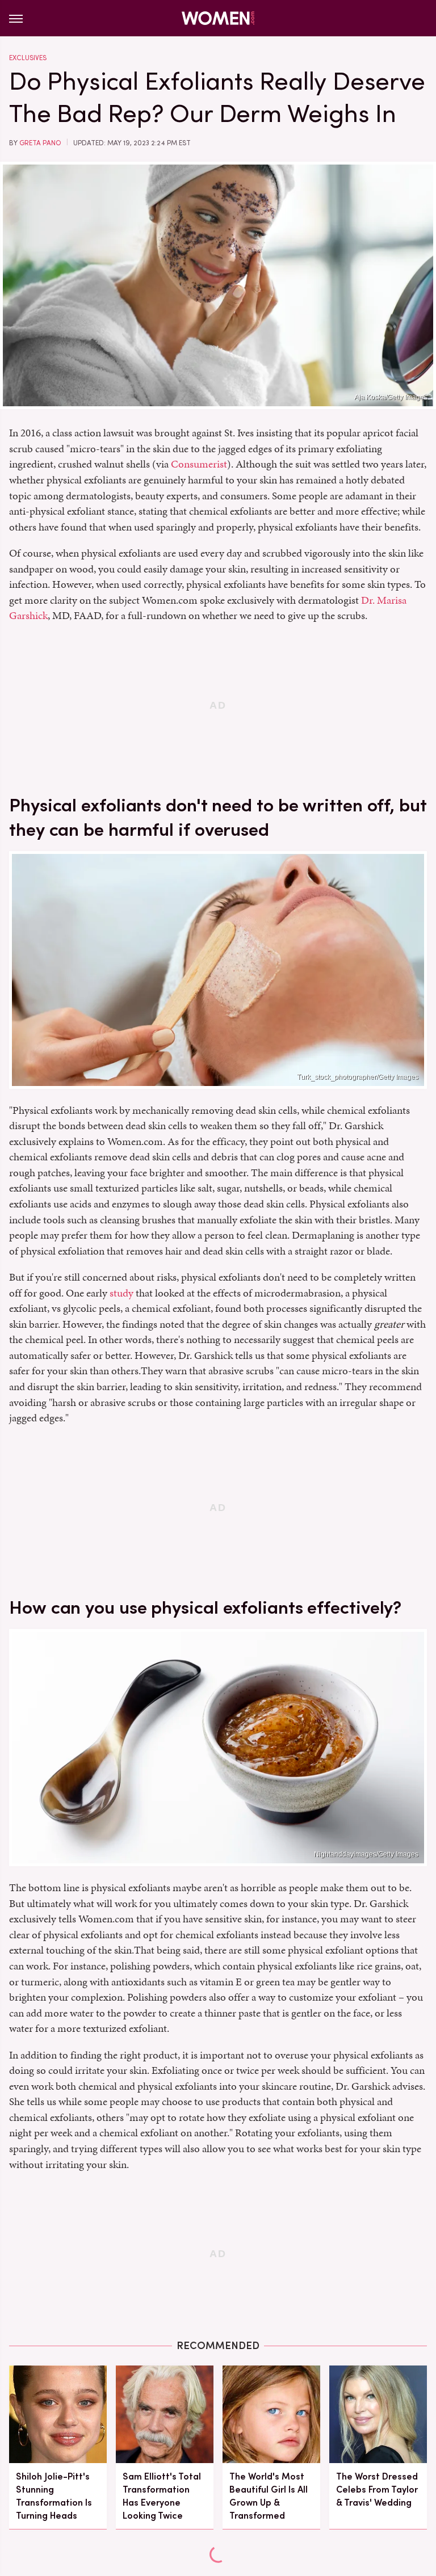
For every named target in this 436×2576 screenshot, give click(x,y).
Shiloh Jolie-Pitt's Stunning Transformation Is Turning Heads (54, 2496)
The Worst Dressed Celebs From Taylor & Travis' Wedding (377, 2489)
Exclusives (28, 58)
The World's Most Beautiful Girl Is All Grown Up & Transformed (269, 2496)
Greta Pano (40, 143)
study (121, 1293)
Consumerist (199, 464)
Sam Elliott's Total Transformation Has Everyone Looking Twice (162, 2496)
